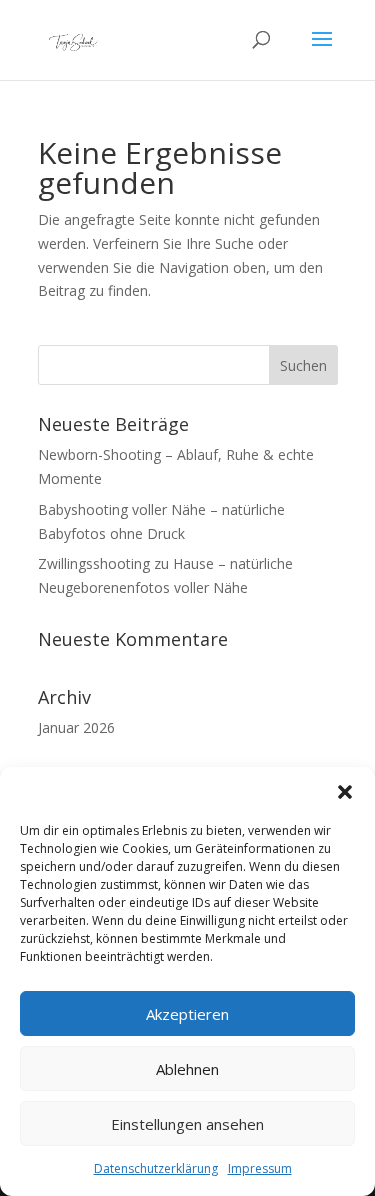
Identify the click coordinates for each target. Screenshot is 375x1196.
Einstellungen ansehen (187, 1124)
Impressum (260, 1168)
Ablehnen (187, 1069)
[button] (345, 792)
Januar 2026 (76, 727)
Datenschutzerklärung (156, 1168)
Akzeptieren (187, 1014)
